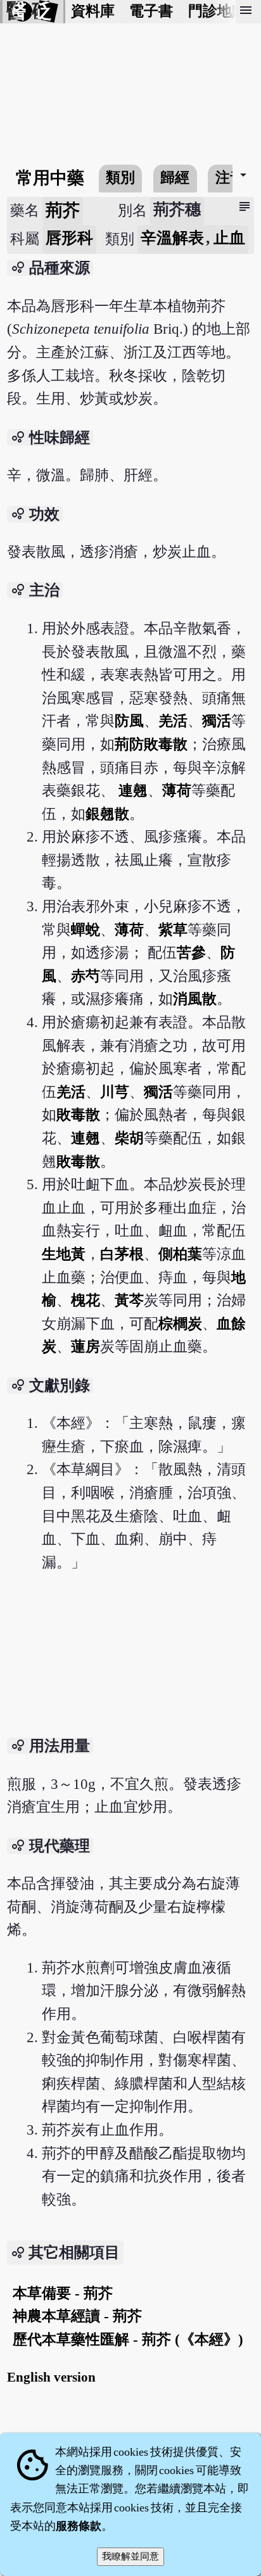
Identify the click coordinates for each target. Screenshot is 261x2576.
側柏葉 (180, 1254)
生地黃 (64, 1254)
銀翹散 (107, 814)
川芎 (115, 1092)
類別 (120, 178)
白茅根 (122, 1254)
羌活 (173, 721)
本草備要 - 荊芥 (63, 2293)
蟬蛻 (86, 930)
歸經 (175, 178)
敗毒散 (78, 1115)
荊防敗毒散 (151, 744)
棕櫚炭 (180, 1324)
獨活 (217, 721)
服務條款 (79, 2526)
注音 (230, 178)
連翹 (133, 791)
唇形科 (69, 238)
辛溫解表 (173, 238)
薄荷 (177, 791)
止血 (229, 238)
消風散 (195, 999)
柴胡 (129, 1138)
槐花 (86, 1300)
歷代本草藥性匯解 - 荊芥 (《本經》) (128, 2339)
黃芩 (129, 1300)
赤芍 (86, 976)
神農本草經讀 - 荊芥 (77, 2316)
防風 (129, 721)
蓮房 (86, 1347)
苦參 (191, 953)
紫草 (173, 930)
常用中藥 (50, 178)
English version (51, 2377)
